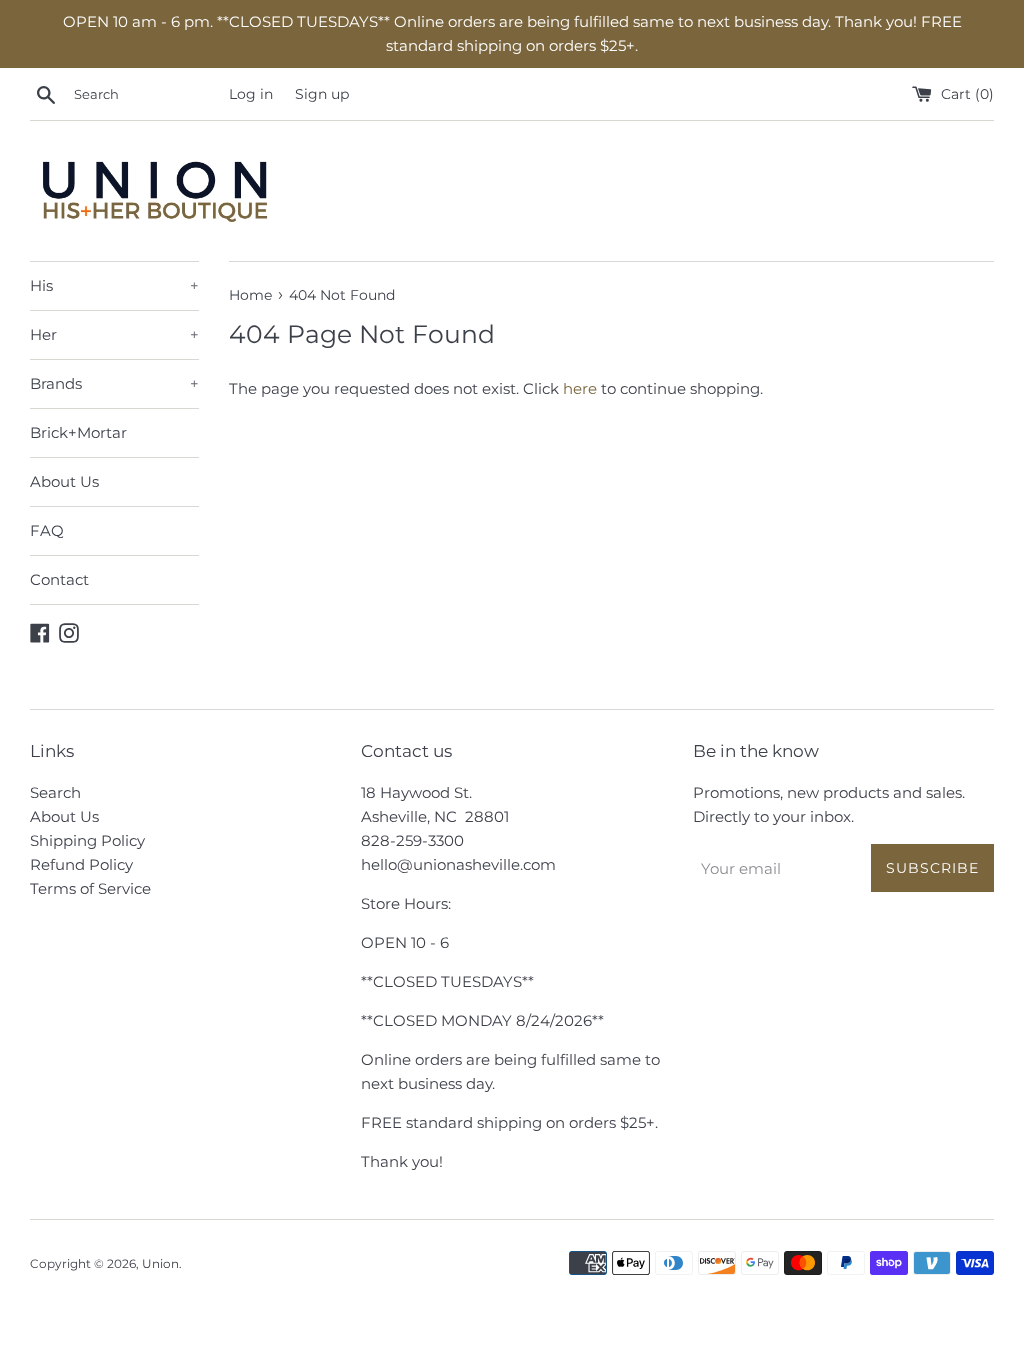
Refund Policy (81, 864)
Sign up (322, 94)
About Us (64, 481)
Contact (59, 579)
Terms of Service (90, 888)
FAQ (47, 530)
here (580, 388)
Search (55, 792)
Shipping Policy (87, 840)
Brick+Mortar (78, 432)
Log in (251, 94)
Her (114, 334)
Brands (114, 383)
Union (160, 1263)
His (114, 285)
